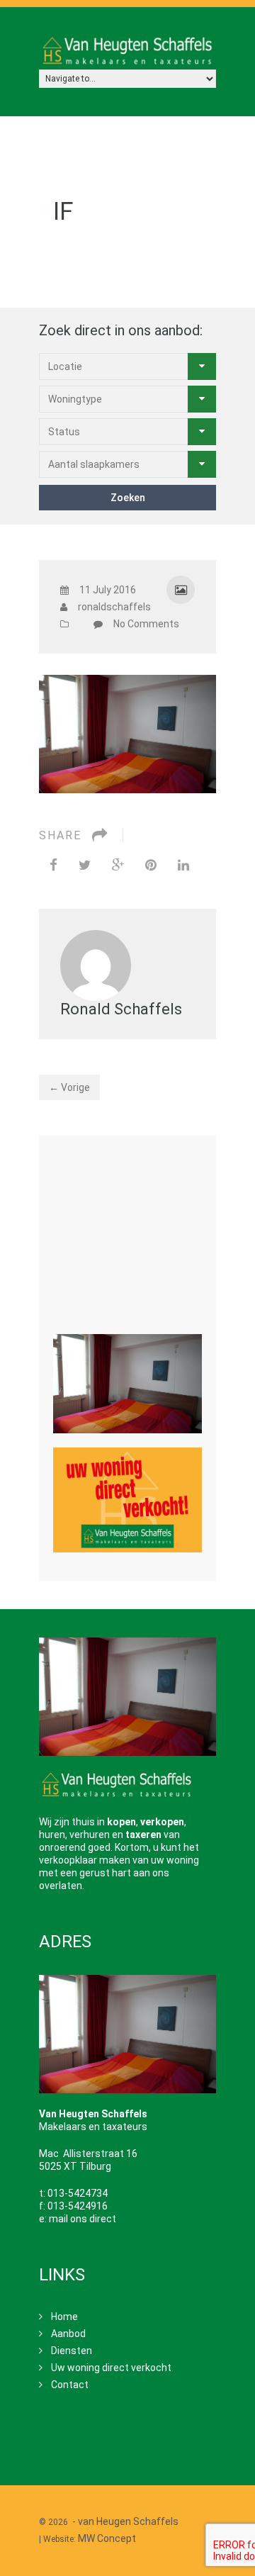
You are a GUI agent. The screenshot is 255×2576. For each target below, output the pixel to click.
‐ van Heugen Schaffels (125, 2521)
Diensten (72, 2351)
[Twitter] (85, 865)
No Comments (146, 624)
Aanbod (68, 2334)
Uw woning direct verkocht (111, 2368)
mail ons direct (83, 2219)
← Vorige (69, 1087)
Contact (70, 2385)
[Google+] (118, 865)
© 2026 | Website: (110, 2530)
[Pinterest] (151, 865)
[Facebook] (53, 865)
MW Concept (107, 2538)
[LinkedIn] (183, 865)
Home (64, 2317)
